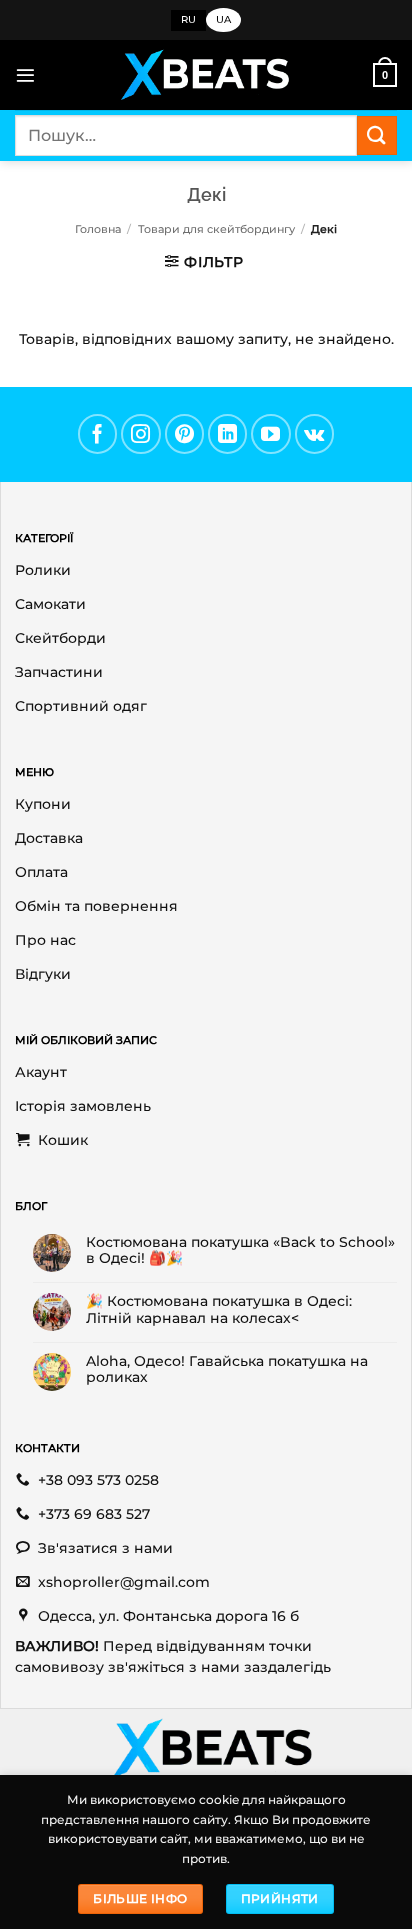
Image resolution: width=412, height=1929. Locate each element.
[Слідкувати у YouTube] (271, 434)
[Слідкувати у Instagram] (141, 434)
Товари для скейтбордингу (216, 229)
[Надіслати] (377, 135)
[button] (25, 75)
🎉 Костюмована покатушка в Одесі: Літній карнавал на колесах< (219, 1309)
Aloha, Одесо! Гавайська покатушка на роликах (227, 1369)
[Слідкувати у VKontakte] (315, 434)
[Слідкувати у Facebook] (98, 434)
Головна (98, 229)
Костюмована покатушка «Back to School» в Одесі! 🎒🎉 (240, 1250)
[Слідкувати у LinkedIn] (228, 434)
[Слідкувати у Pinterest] (185, 434)
